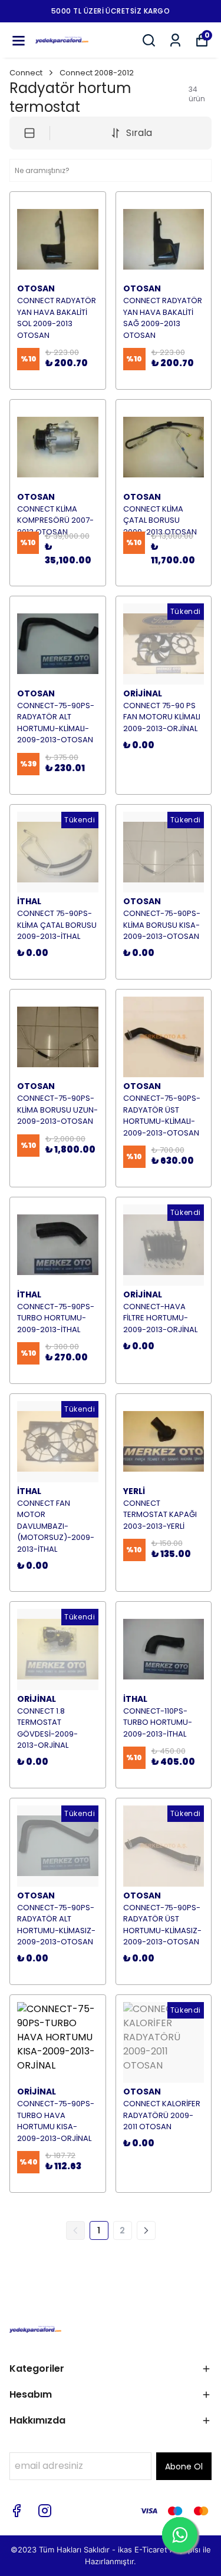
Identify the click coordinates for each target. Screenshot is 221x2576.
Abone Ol (184, 2467)
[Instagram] (45, 2511)
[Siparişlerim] (175, 40)
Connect (26, 73)
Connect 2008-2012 (97, 73)
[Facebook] (17, 2511)
